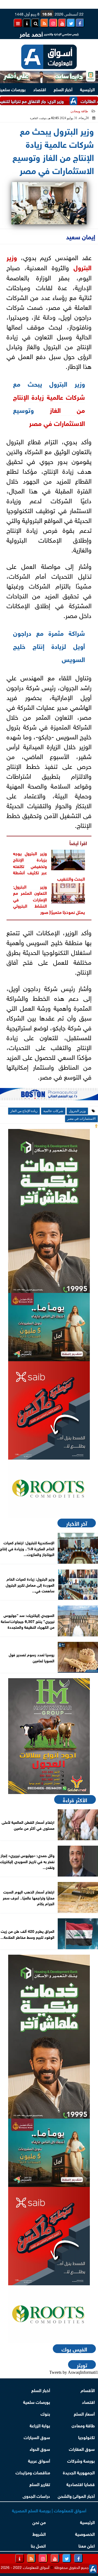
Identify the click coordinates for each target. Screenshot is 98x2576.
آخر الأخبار (77, 1523)
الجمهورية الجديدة (79, 2472)
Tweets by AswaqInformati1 (74, 2372)
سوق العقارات (82, 2449)
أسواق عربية (39, 2460)
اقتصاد (40, 89)
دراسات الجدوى (36, 2496)
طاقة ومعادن (79, 111)
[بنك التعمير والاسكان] (49, 1211)
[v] (49, 1096)
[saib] (49, 1410)
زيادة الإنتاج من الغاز (24, 1111)
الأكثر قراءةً (75, 1799)
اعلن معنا (87, 2545)
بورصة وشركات (81, 2460)
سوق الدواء (40, 2449)
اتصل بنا (38, 2545)
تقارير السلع (40, 2484)
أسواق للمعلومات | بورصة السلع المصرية (49, 2510)
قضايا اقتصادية (81, 2484)
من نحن (39, 2522)
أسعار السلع (84, 2413)
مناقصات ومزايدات (33, 2472)
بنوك (45, 2413)
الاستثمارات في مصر (57, 423)
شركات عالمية (66, 396)
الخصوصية (85, 2534)
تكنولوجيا (86, 2437)
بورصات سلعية (37, 2402)
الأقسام (88, 2390)
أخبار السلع (63, 89)
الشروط (39, 2534)
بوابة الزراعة (40, 2425)
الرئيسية (87, 89)
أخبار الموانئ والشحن (76, 2496)
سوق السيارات (37, 2437)
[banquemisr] (49, 1327)
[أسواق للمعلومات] (49, 1489)
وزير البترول (77, 1111)
